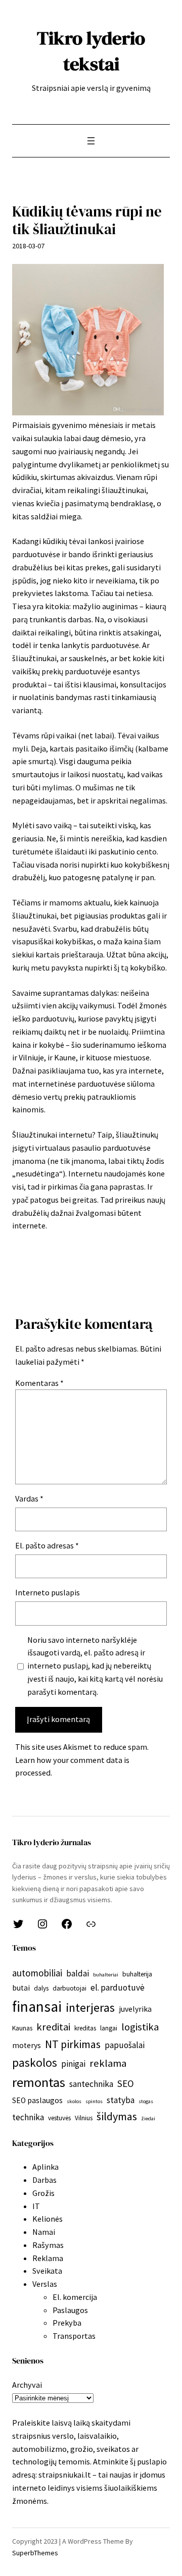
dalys (41, 1988)
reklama (108, 2063)
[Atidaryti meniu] (91, 141)
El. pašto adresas (47, 1545)
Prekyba (67, 2323)
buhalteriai (106, 1975)
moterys (27, 2045)
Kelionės (48, 2219)
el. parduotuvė (118, 1988)
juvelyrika (135, 2009)
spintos (94, 2101)
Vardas (29, 1498)
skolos (74, 2101)
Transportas (74, 2336)
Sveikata (47, 2271)
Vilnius (84, 2118)
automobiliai (37, 1973)
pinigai (73, 2064)
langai (109, 2028)
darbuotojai (70, 1988)
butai (21, 1988)
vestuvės (59, 2118)
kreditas (85, 2028)
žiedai (148, 2118)
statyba (121, 2100)
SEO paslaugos (37, 2100)
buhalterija (137, 1974)
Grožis (43, 2193)
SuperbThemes (35, 2553)
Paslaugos (70, 2310)
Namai (44, 2232)
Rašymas (48, 2245)
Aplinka (45, 2167)
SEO (126, 2083)
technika (28, 2117)
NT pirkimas (73, 2044)
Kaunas (22, 2028)
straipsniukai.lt (65, 2475)
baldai (78, 1973)
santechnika (91, 2084)
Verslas (45, 2284)
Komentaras (39, 1383)
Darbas (44, 2180)
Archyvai (27, 2385)
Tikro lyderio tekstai (91, 51)
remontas (39, 2082)
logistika (140, 2027)
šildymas (117, 2116)
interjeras (90, 2007)
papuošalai (125, 2045)
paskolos (35, 2062)
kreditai (53, 2027)
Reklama (48, 2258)
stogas (146, 2101)
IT (36, 2206)
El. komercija (75, 2297)
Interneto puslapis (48, 1592)
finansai (37, 2006)
